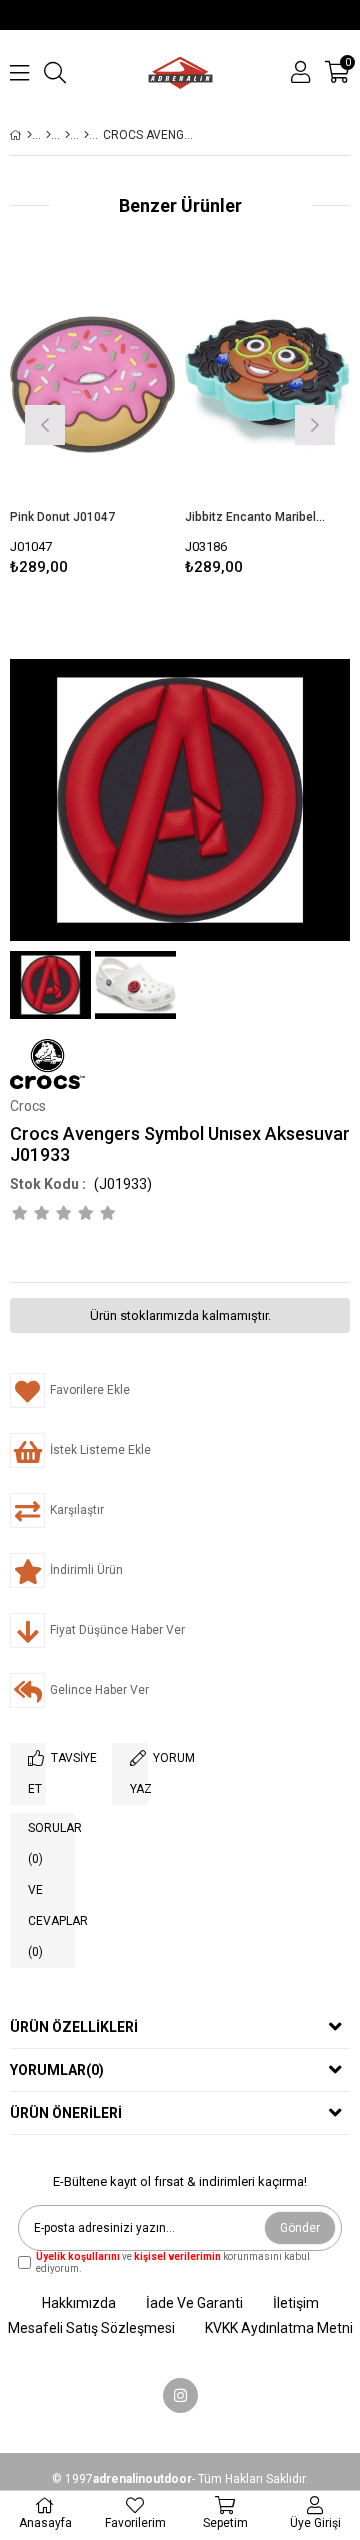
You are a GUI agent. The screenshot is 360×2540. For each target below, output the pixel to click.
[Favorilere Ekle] (92, 422)
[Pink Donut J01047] (92, 385)
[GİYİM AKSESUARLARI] (67, 135)
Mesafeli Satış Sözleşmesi (91, 2328)
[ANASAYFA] (29, 135)
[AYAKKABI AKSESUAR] (86, 135)
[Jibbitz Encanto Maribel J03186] (267, 385)
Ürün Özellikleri (74, 2027)
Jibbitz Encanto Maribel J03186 (255, 517)
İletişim (296, 2303)
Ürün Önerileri (66, 2113)
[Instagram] (180, 2395)
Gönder (300, 2228)
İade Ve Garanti (194, 2303)
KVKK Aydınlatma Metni (279, 2328)
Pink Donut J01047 (62, 517)
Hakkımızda (79, 2303)
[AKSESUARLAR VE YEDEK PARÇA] (48, 135)
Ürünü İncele (124, 422)
